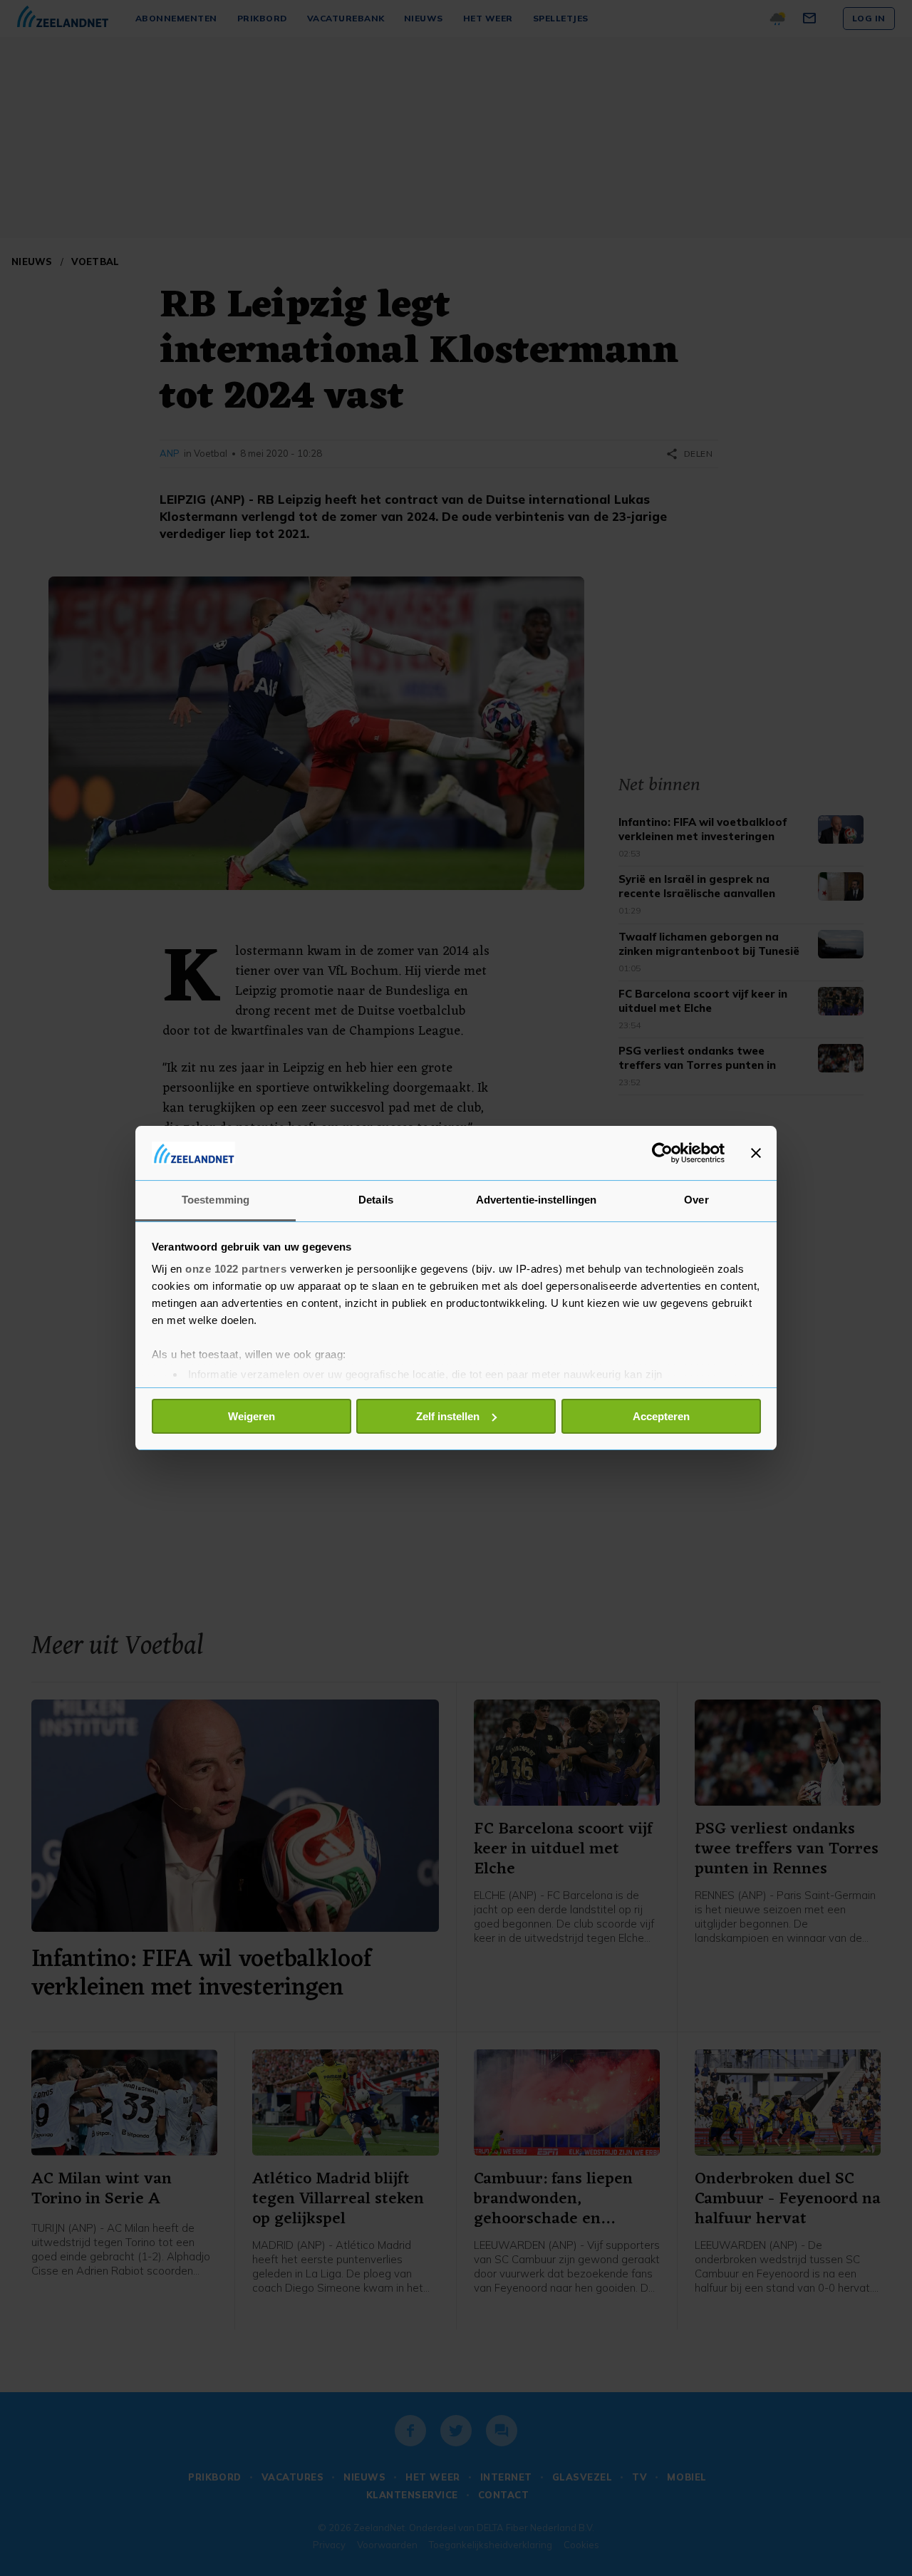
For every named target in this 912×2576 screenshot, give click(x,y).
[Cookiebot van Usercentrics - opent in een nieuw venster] (662, 1153)
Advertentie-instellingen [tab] (536, 1200)
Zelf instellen (448, 1416)
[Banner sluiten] (756, 1153)
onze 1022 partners (236, 1269)
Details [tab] (376, 1200)
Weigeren (252, 1416)
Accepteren (661, 1416)
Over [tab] (696, 1200)
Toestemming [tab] (216, 1200)
